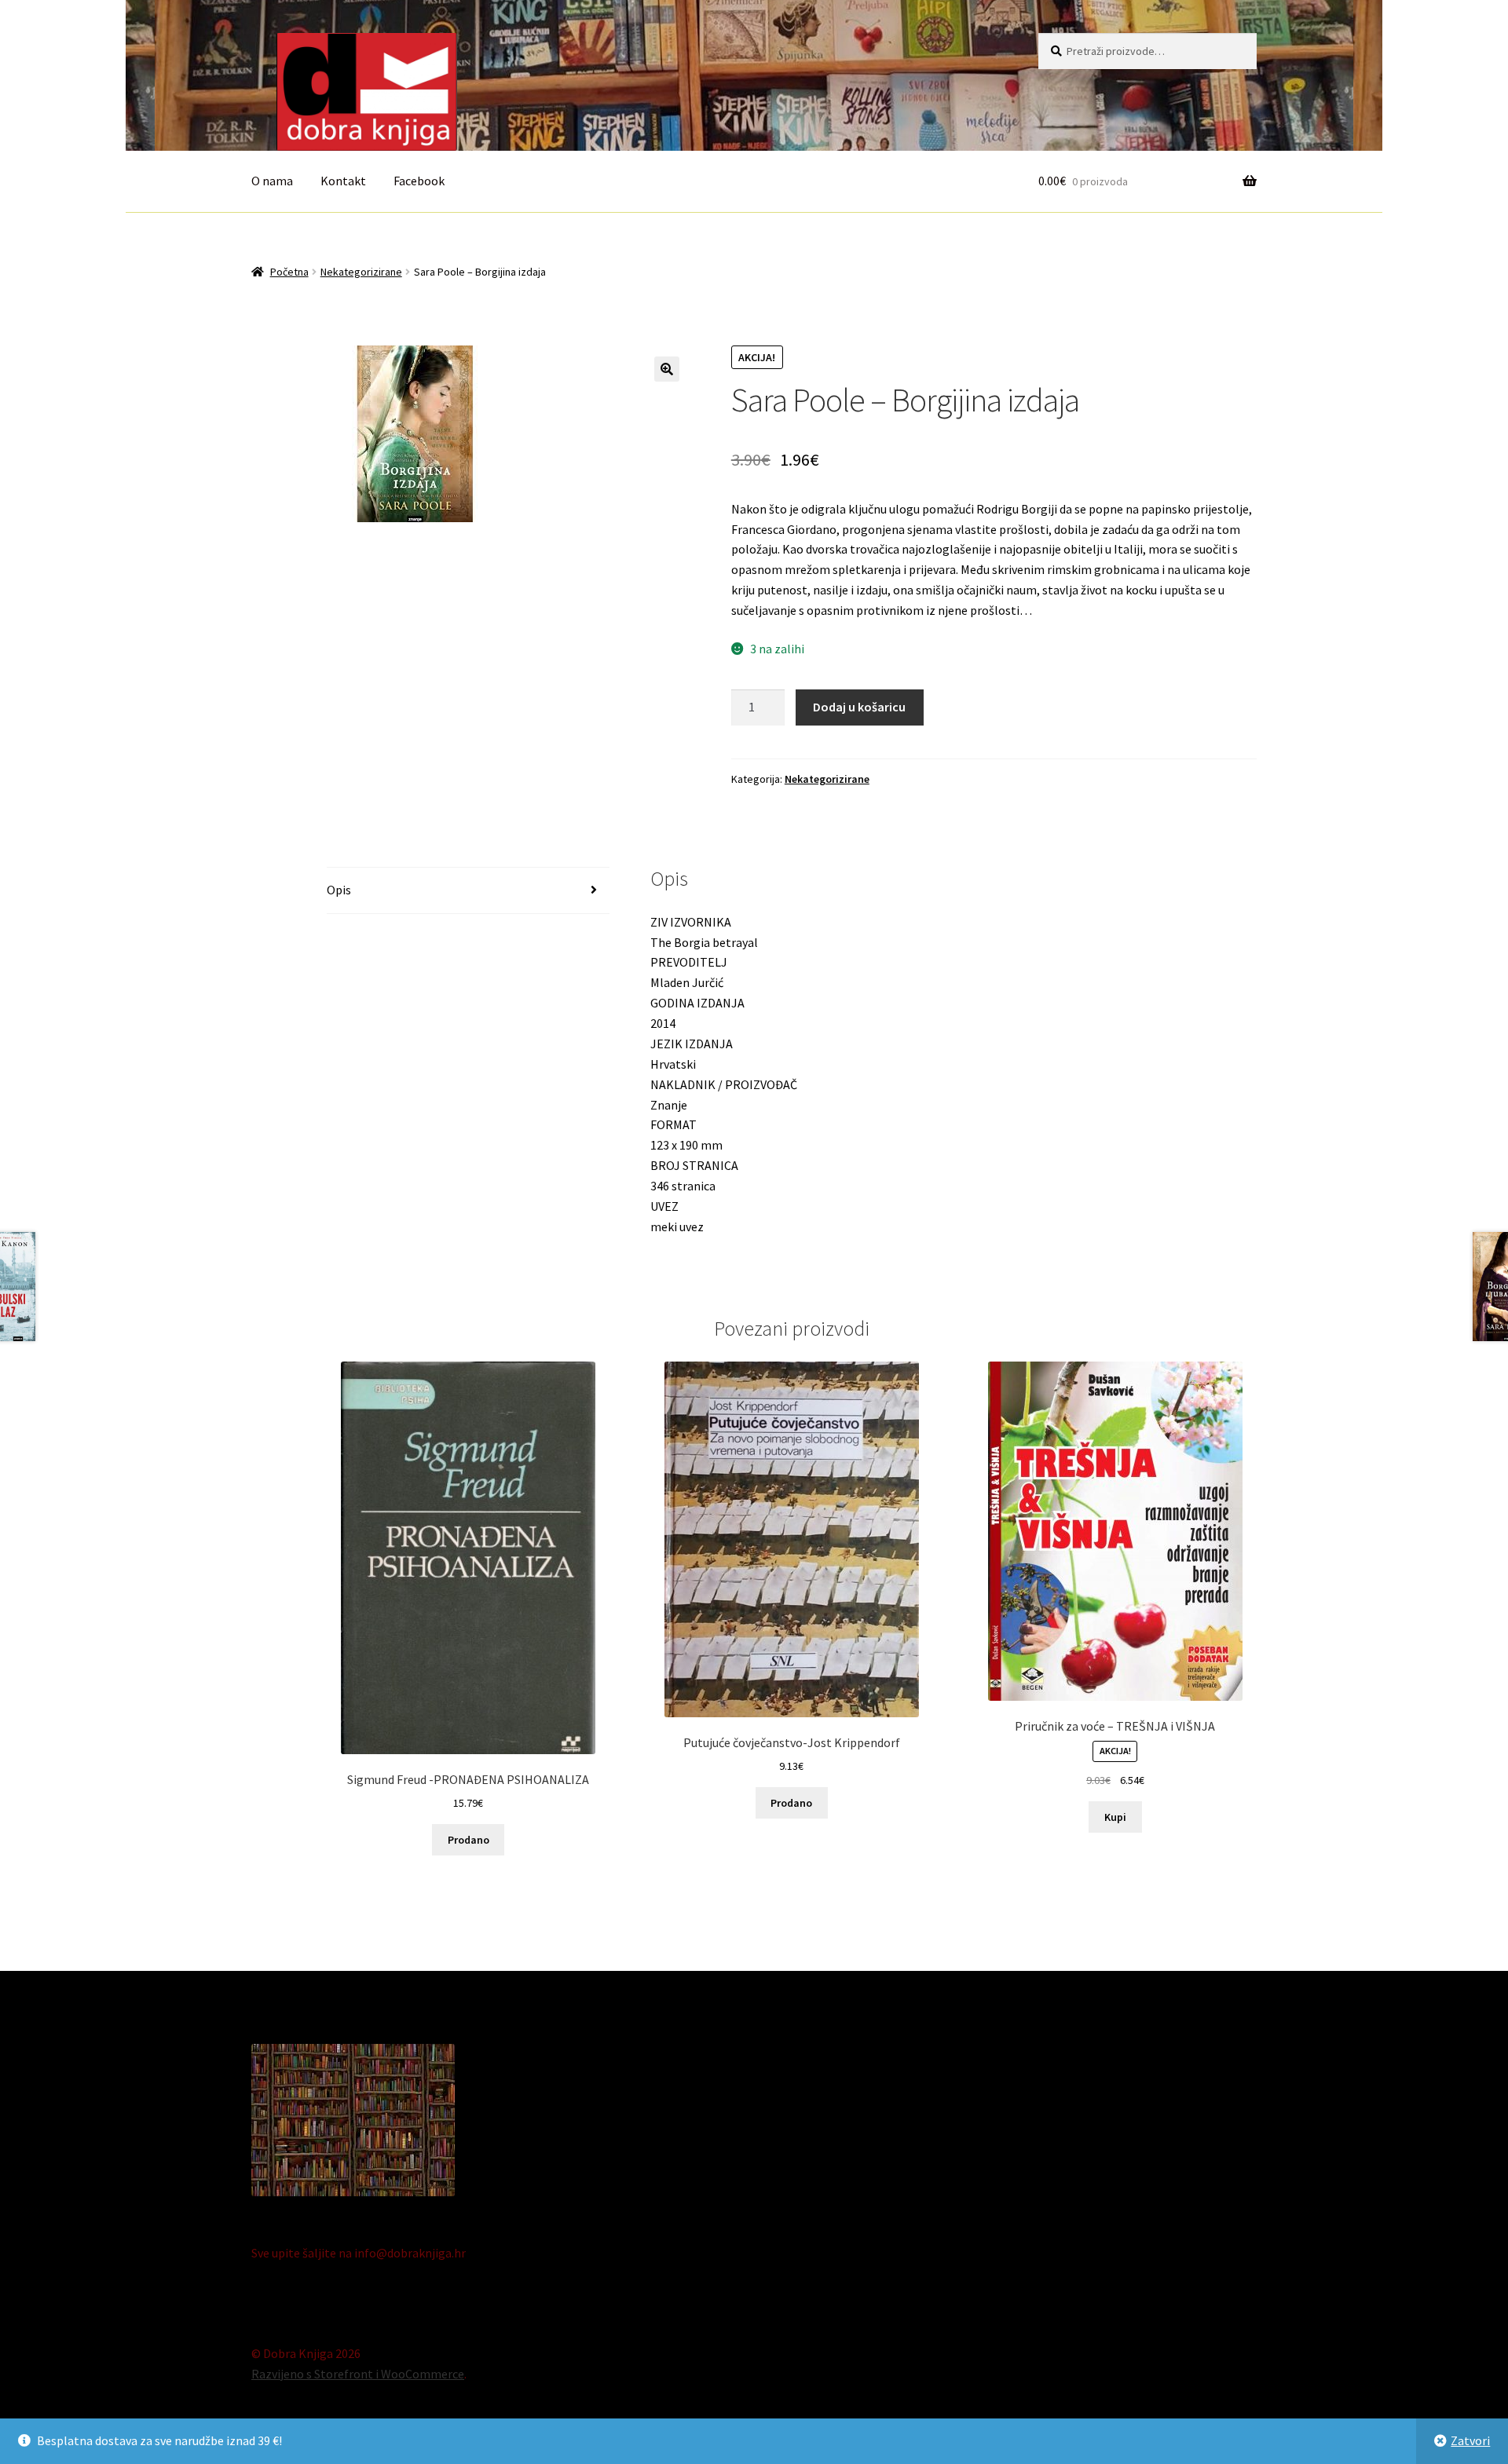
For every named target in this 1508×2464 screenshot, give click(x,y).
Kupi (1115, 1817)
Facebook (419, 181)
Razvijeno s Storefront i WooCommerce (358, 2374)
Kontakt (343, 181)
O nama (272, 181)
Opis (339, 890)
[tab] (468, 891)
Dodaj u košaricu (859, 707)
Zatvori (1470, 2440)
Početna (289, 272)
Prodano (469, 1840)
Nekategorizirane (361, 272)
